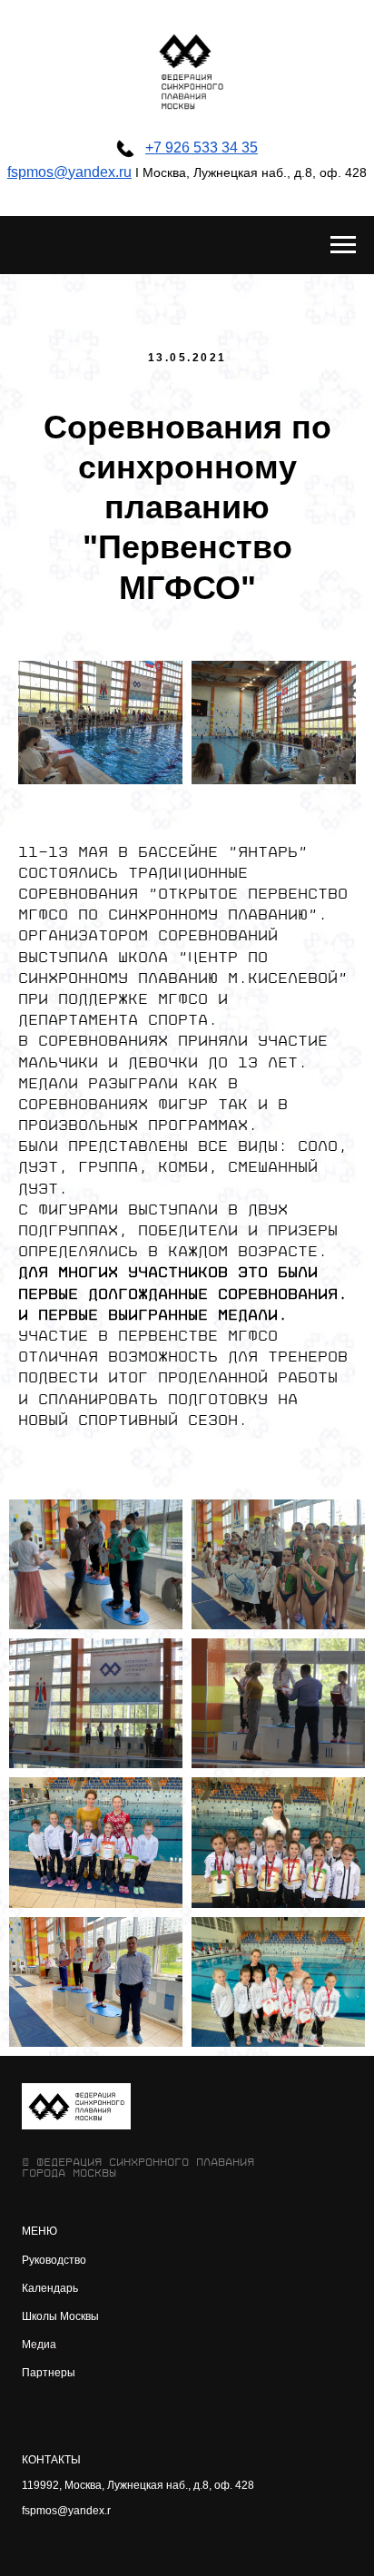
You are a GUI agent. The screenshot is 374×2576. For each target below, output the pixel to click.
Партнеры (49, 2373)
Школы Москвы (60, 2316)
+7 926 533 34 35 (202, 147)
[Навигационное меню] (343, 245)
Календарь (50, 2288)
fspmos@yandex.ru (69, 172)
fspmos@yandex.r (66, 2511)
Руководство (54, 2260)
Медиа (39, 2345)
